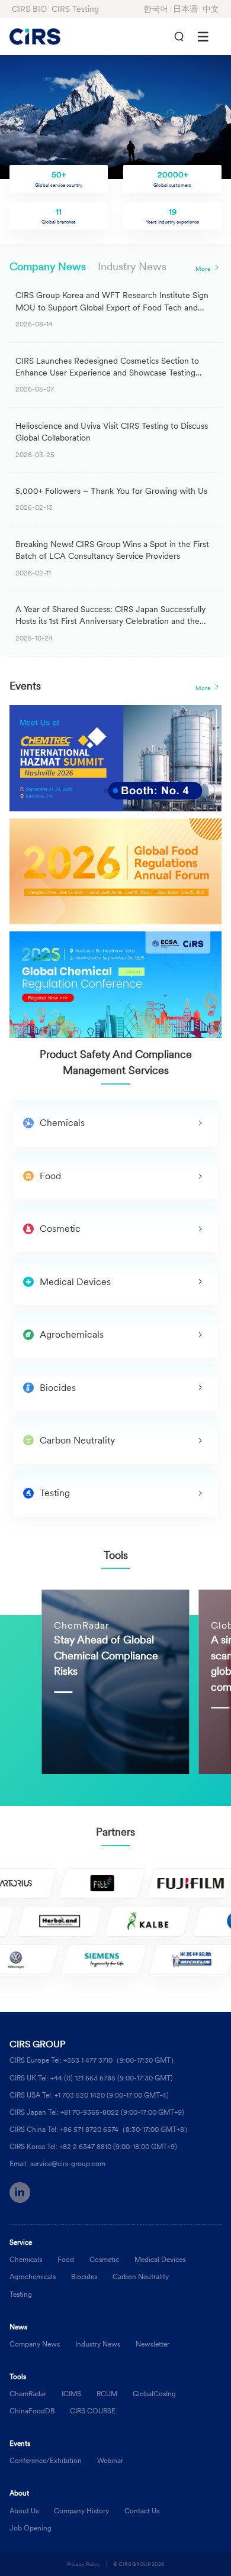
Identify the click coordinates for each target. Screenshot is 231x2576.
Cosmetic (104, 2259)
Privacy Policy (84, 2564)
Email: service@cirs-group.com (57, 2164)
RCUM (107, 2394)
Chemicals (26, 2259)
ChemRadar (28, 2394)
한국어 (156, 9)
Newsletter (153, 2344)
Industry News (132, 267)
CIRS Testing (75, 9)
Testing (21, 2294)
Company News (48, 267)
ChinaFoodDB (32, 2411)
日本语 (185, 9)
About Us (24, 2511)
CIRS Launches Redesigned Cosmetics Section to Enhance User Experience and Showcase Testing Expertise (107, 373)
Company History (81, 2511)
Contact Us (142, 2511)
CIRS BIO (29, 9)
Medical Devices (160, 2259)
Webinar (110, 2460)
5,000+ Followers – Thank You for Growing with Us (111, 491)
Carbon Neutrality (141, 2276)
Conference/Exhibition (46, 2460)
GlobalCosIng (154, 2394)
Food (66, 2259)
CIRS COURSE (93, 2411)
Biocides (84, 2276)
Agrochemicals (33, 2276)
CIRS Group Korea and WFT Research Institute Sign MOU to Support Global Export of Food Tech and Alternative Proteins (112, 308)
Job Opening (31, 2528)
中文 (211, 9)
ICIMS (71, 2394)
